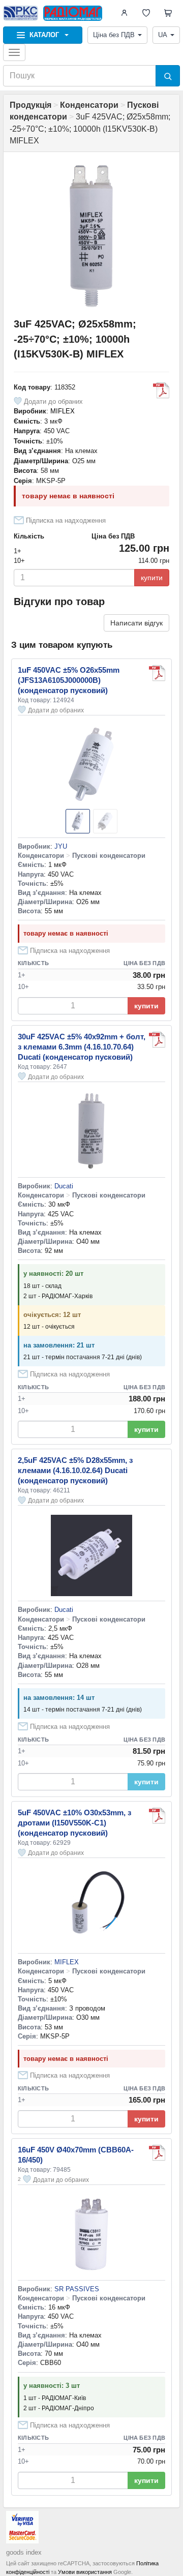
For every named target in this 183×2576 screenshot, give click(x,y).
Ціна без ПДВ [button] (114, 35)
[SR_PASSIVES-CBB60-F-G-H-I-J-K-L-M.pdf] (157, 2153)
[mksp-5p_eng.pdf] (161, 391)
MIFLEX (63, 411)
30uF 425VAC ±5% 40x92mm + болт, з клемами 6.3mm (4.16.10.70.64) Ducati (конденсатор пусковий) (82, 1047)
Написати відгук (136, 623)
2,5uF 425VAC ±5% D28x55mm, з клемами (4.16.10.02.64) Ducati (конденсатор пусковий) (75, 1470)
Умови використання (85, 2572)
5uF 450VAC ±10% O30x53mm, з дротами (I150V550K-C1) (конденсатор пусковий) (74, 1823)
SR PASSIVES (77, 2289)
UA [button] (163, 35)
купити (152, 578)
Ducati (64, 1186)
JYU (61, 846)
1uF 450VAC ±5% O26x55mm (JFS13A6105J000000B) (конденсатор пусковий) (69, 680)
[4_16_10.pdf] (157, 1040)
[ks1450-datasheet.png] (157, 673)
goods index (24, 2552)
